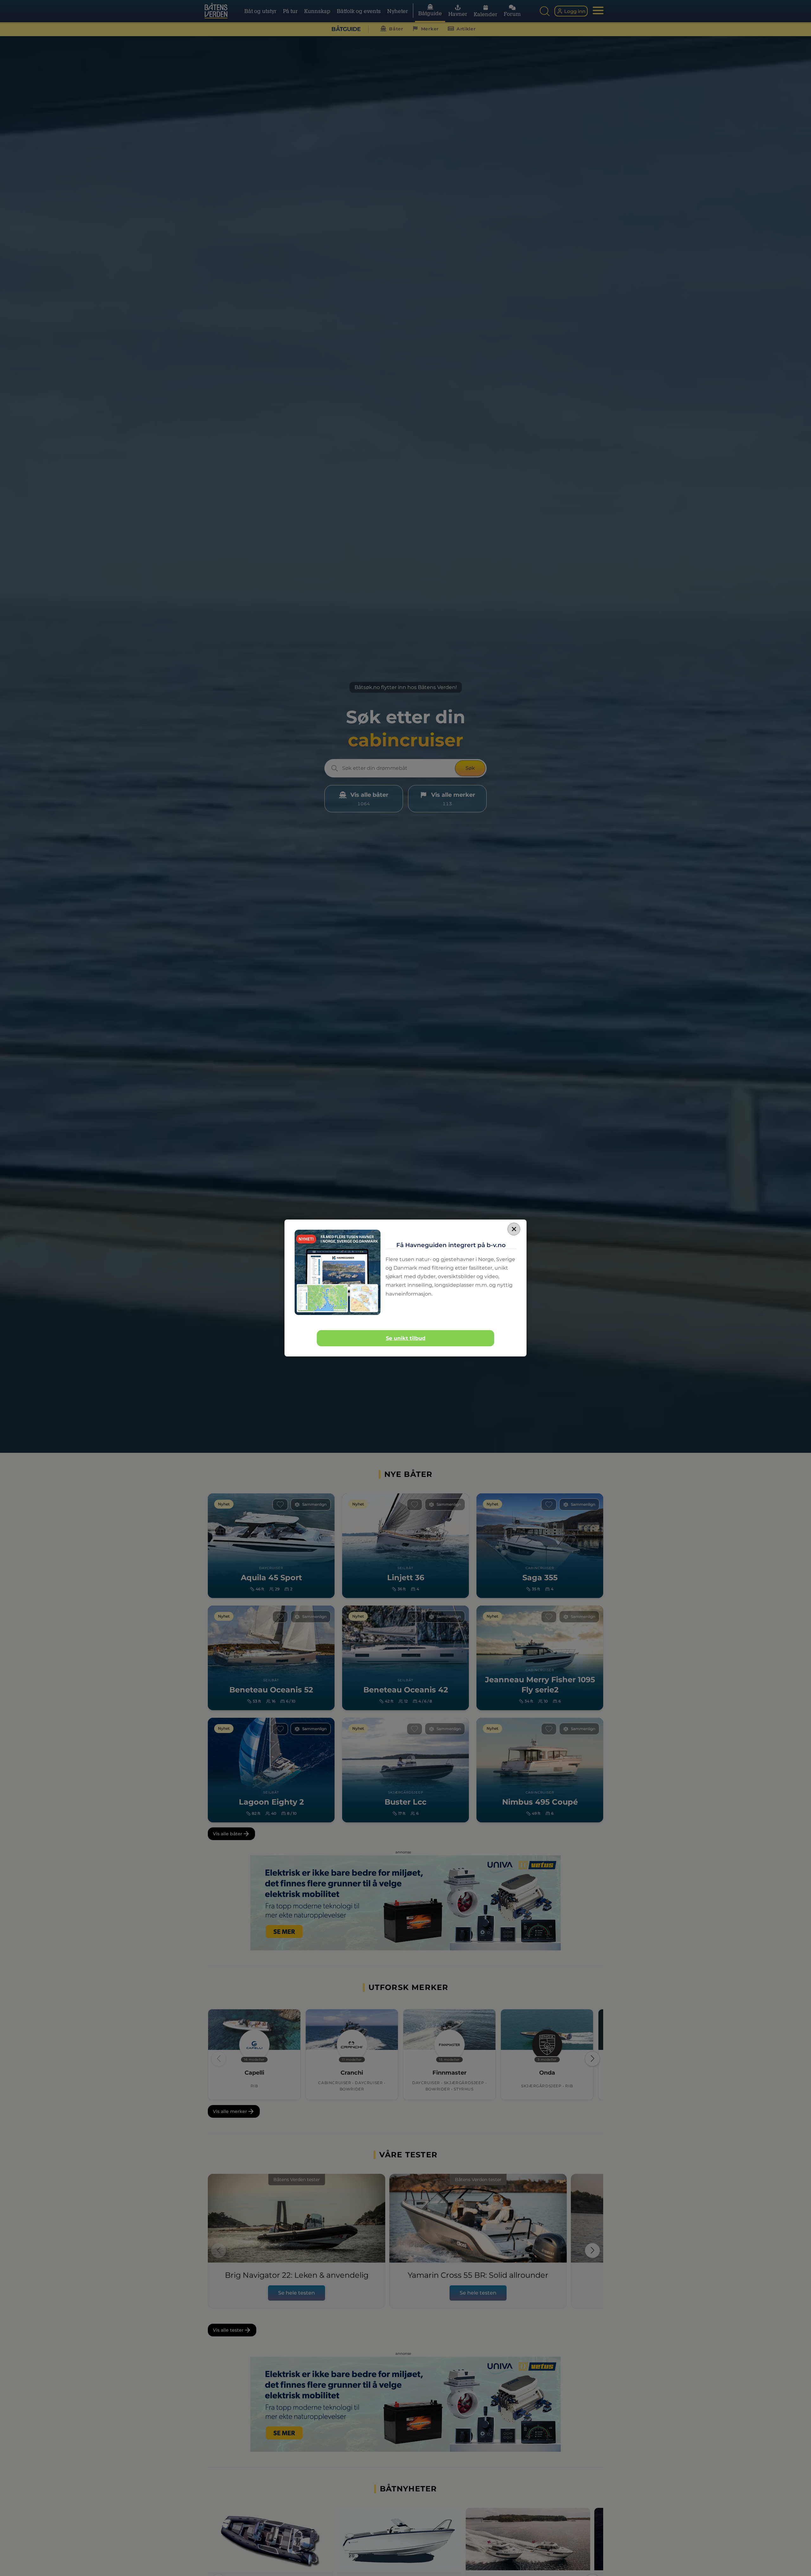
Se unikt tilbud (406, 1338)
